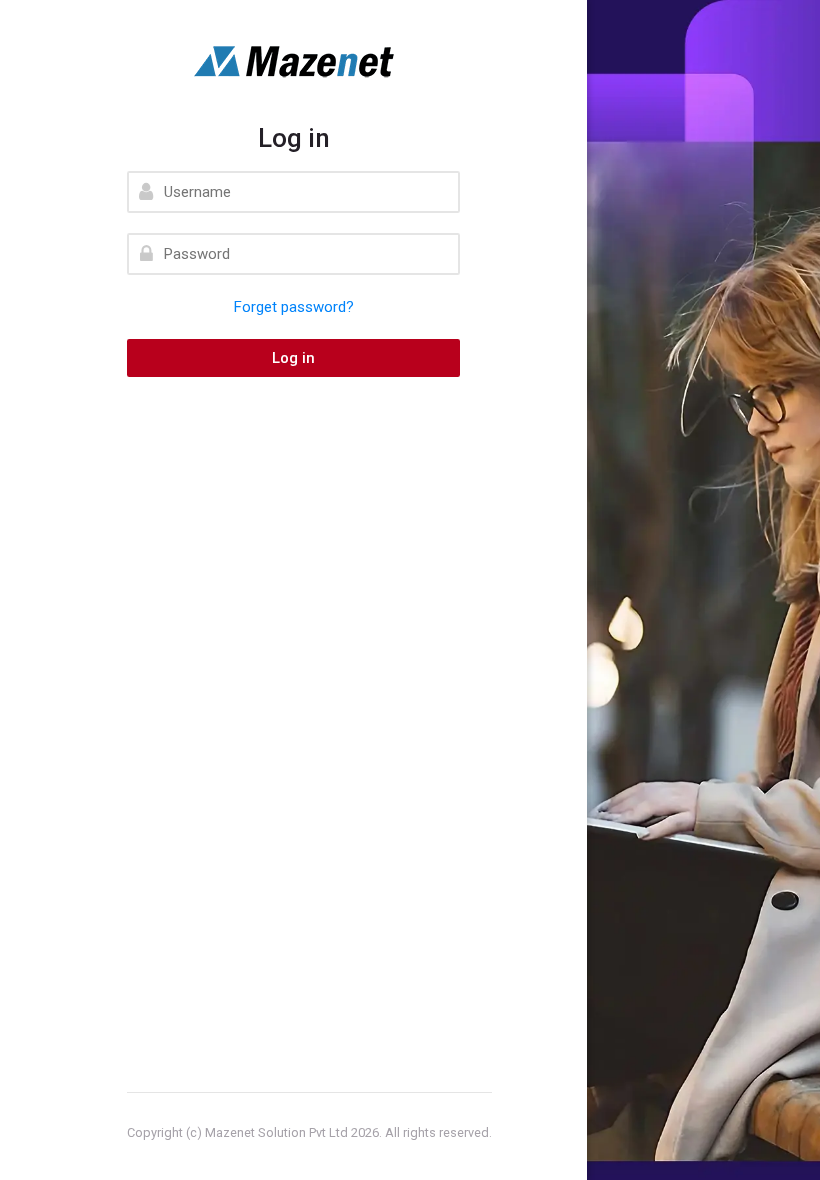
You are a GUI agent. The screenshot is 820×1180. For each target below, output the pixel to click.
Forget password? (294, 307)
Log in (293, 358)
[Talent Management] (293, 61)
